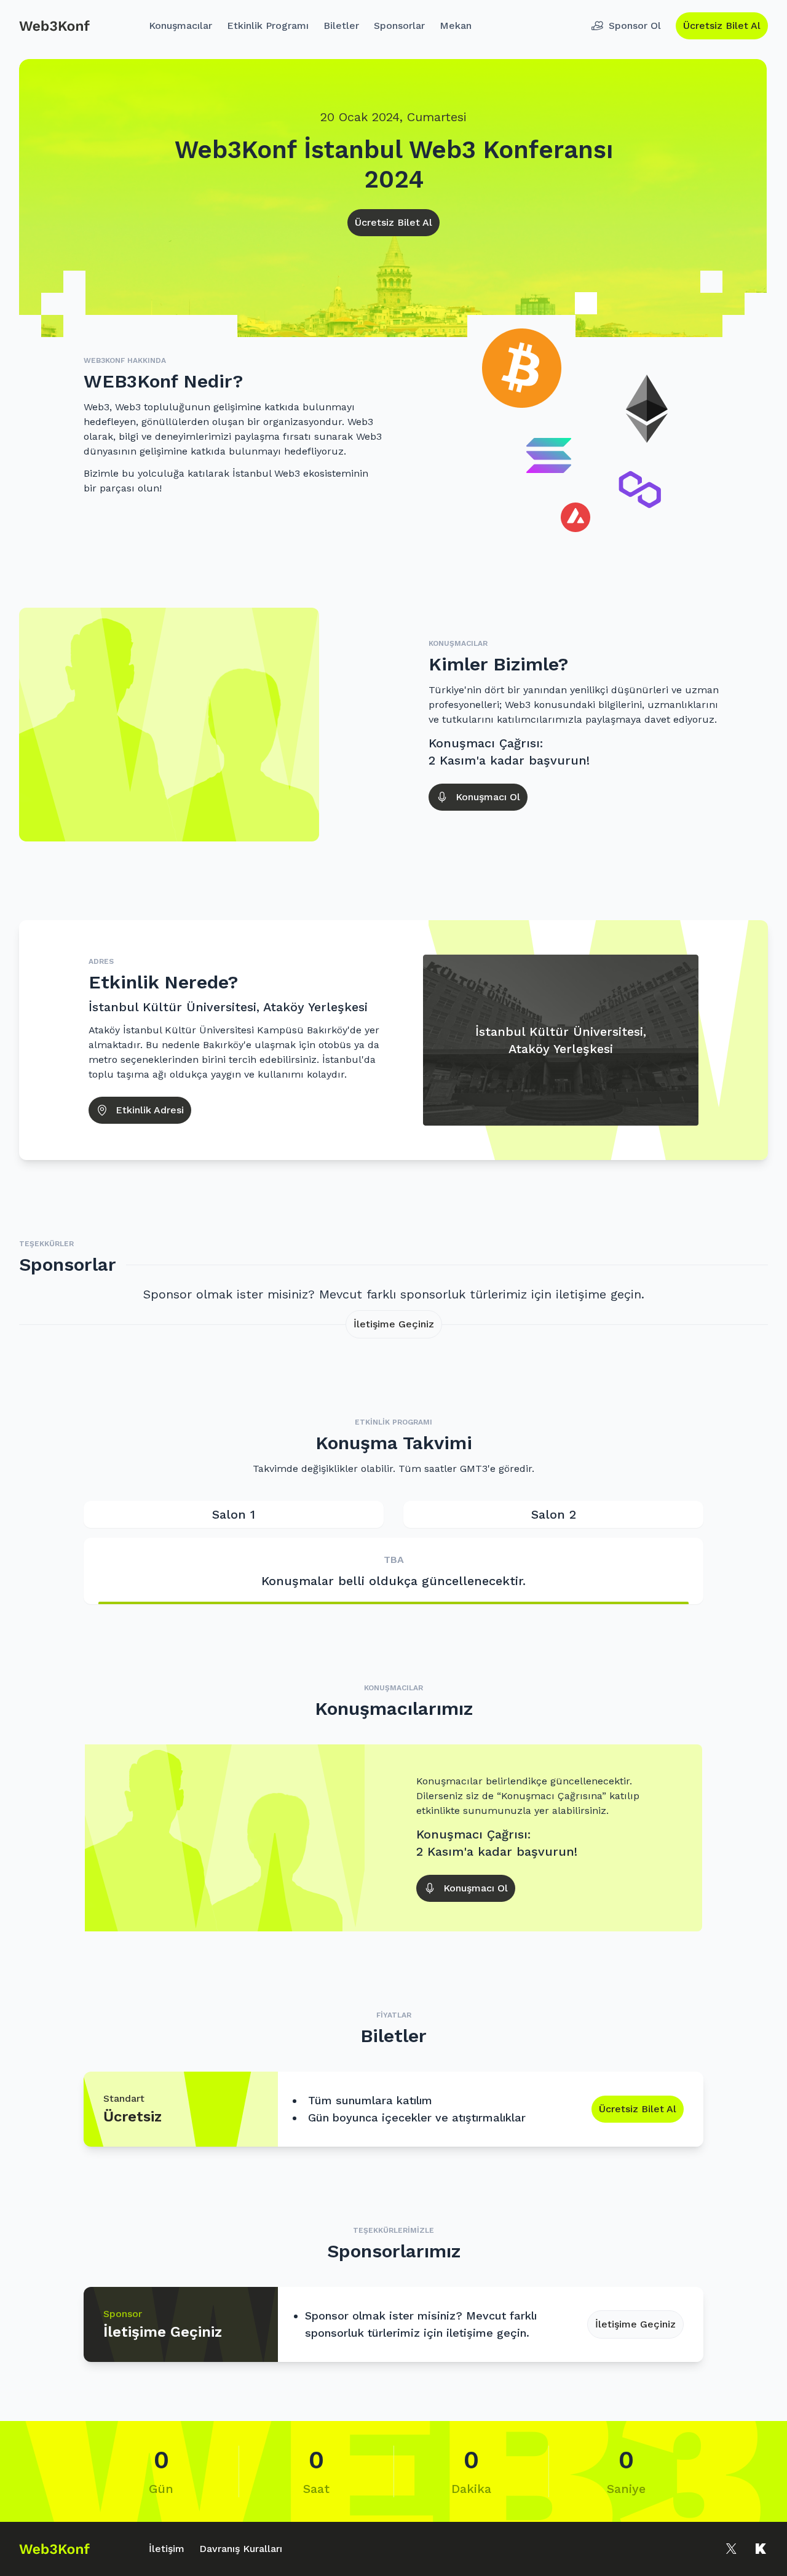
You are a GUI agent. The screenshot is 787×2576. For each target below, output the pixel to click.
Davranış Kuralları (241, 2549)
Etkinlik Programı (268, 26)
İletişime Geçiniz (394, 1324)
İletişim (167, 2549)
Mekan (456, 26)
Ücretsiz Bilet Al (722, 26)
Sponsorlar (399, 26)
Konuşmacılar (180, 26)
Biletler (341, 26)
